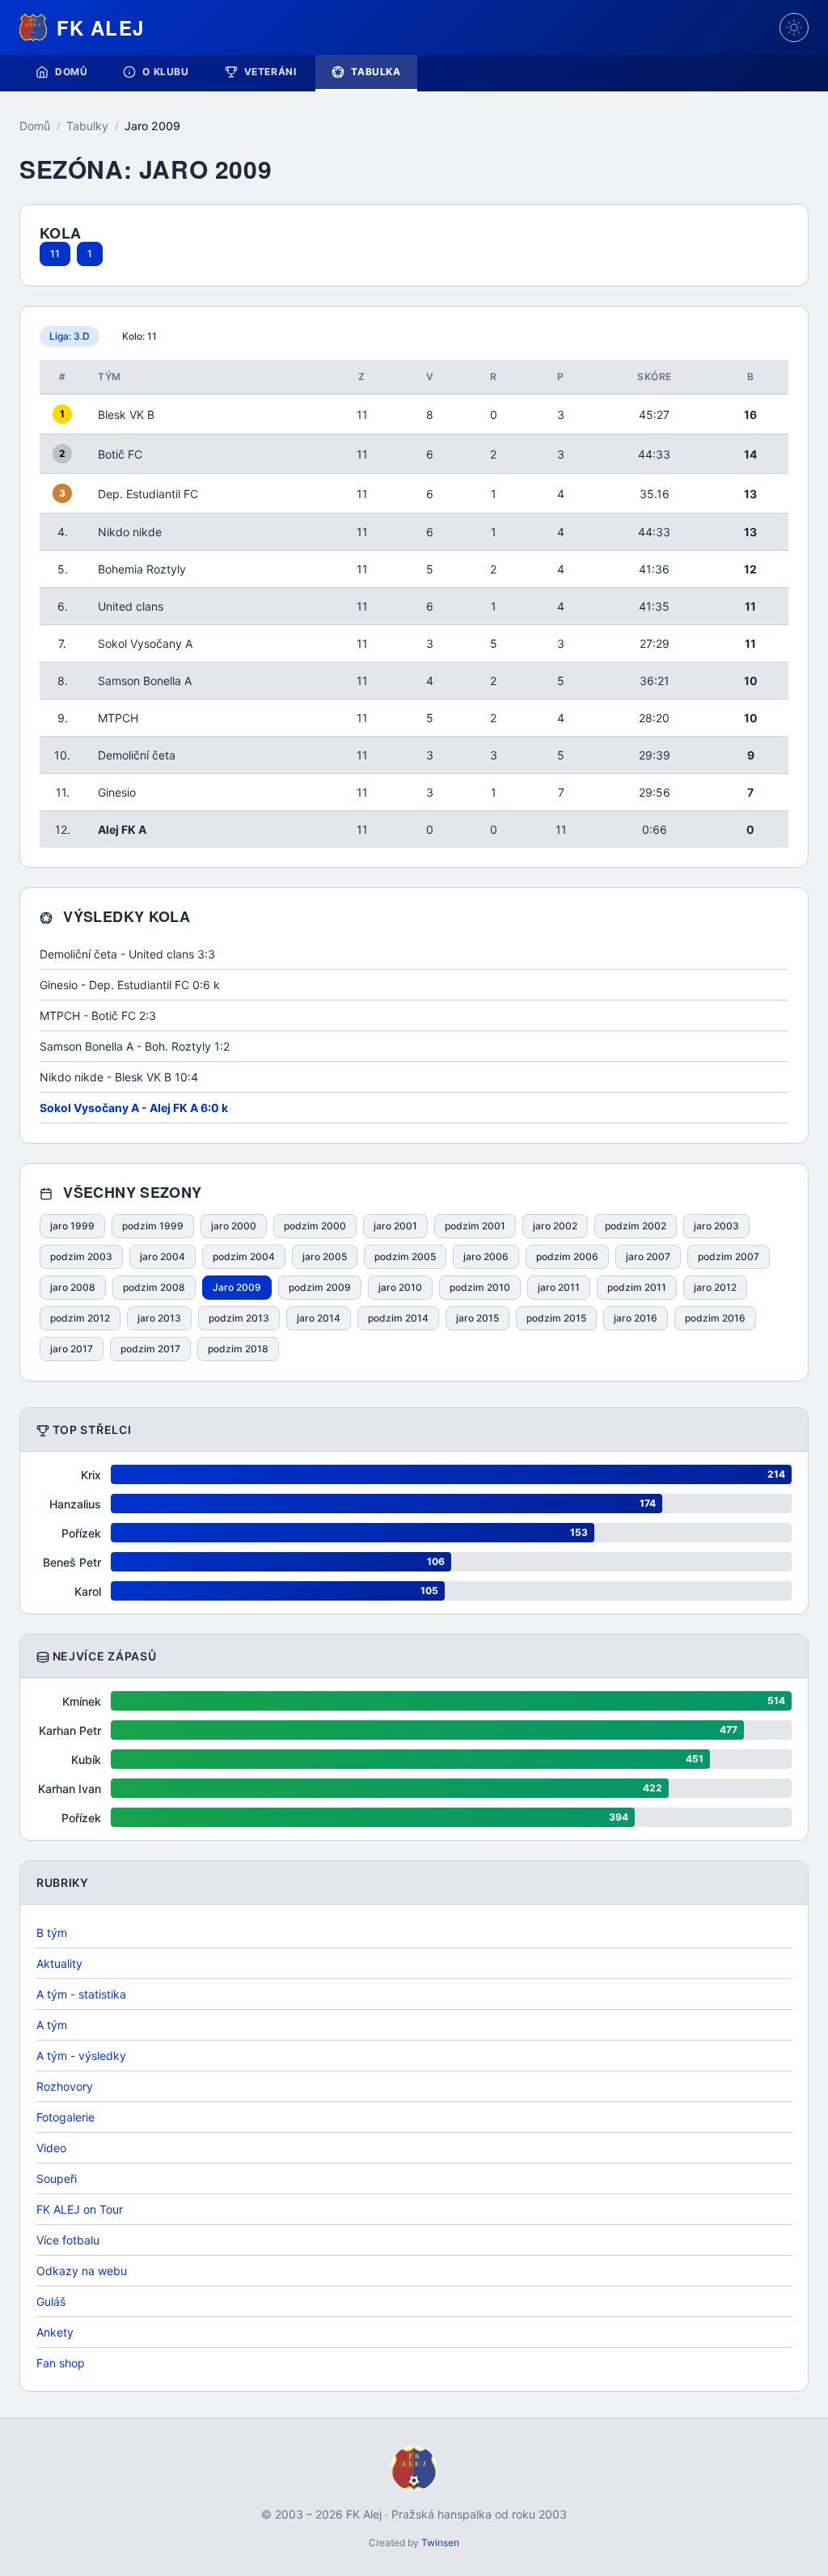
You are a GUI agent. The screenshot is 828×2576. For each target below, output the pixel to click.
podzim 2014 (398, 1318)
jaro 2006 (486, 1256)
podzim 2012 (80, 1318)
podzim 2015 (556, 1318)
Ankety (55, 2332)
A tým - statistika (81, 1994)
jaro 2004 (163, 1256)
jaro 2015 (477, 1318)
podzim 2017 (150, 1349)
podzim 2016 (715, 1318)
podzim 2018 (238, 1349)
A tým (52, 2025)
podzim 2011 (637, 1287)
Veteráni (270, 72)
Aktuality (59, 1963)
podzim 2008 (154, 1287)
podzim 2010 (480, 1287)
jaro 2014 (319, 1318)
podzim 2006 (567, 1256)
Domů (71, 72)
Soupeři (57, 2178)
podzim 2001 (475, 1226)
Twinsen (440, 2542)
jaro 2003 (716, 1226)
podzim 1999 (153, 1226)
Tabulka (376, 72)
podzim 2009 (320, 1287)
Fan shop (61, 2363)
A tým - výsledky (81, 2056)
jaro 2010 (400, 1287)
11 (55, 254)
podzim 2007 (729, 1256)
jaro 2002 (555, 1226)
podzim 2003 (81, 1256)
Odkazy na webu (82, 2271)
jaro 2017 (72, 1349)
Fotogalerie (65, 2117)
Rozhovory (65, 2086)
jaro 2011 (559, 1287)
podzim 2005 (405, 1256)
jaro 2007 (648, 1256)
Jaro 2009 (237, 1287)
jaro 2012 (715, 1287)
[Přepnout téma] (794, 27)
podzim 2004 (244, 1256)
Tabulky (87, 126)
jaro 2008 (73, 1287)
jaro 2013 (159, 1318)
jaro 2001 (395, 1226)
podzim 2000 (315, 1226)
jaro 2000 (234, 1226)
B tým (52, 1933)
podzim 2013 (239, 1318)
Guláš (51, 2301)
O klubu (165, 72)
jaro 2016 (636, 1318)
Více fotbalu (68, 2240)
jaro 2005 (325, 1256)
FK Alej (100, 27)
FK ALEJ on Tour (80, 2209)
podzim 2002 (636, 1226)
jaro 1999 (72, 1226)
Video (51, 2148)
